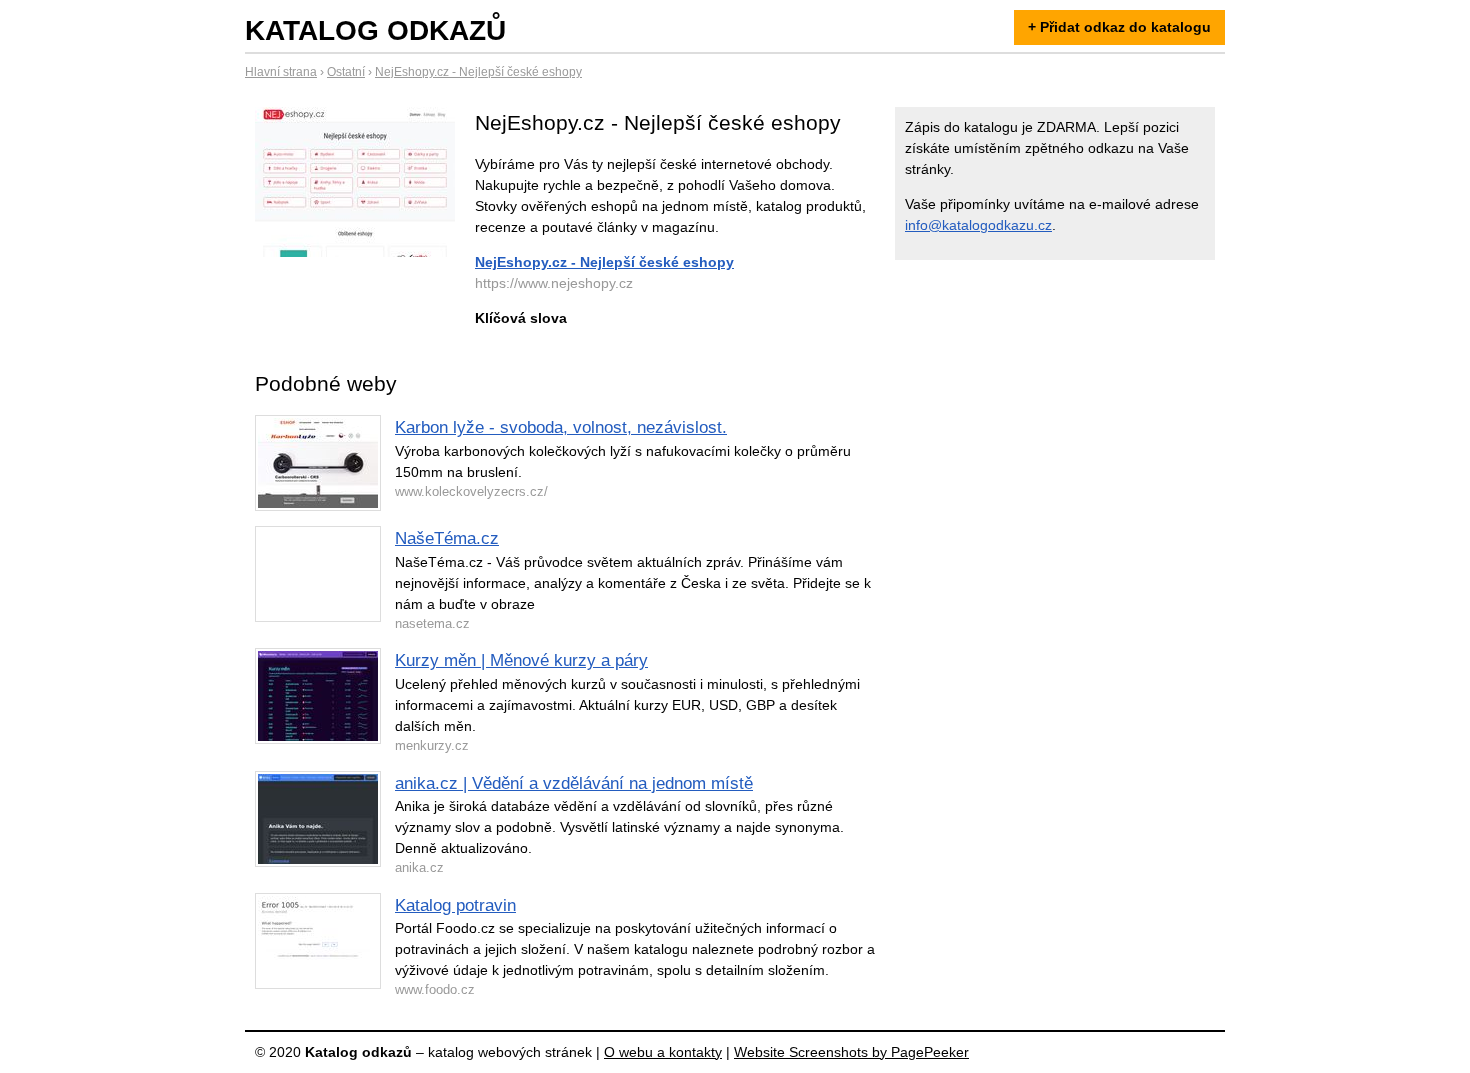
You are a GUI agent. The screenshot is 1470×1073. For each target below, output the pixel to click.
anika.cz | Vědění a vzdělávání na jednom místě (574, 783)
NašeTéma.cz (447, 538)
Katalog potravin (455, 905)
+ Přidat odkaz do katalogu (1119, 27)
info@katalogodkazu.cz (978, 225)
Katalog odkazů (375, 30)
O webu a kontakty (663, 1052)
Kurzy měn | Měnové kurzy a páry (521, 660)
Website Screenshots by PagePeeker (851, 1052)
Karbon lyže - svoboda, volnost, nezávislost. (561, 427)
